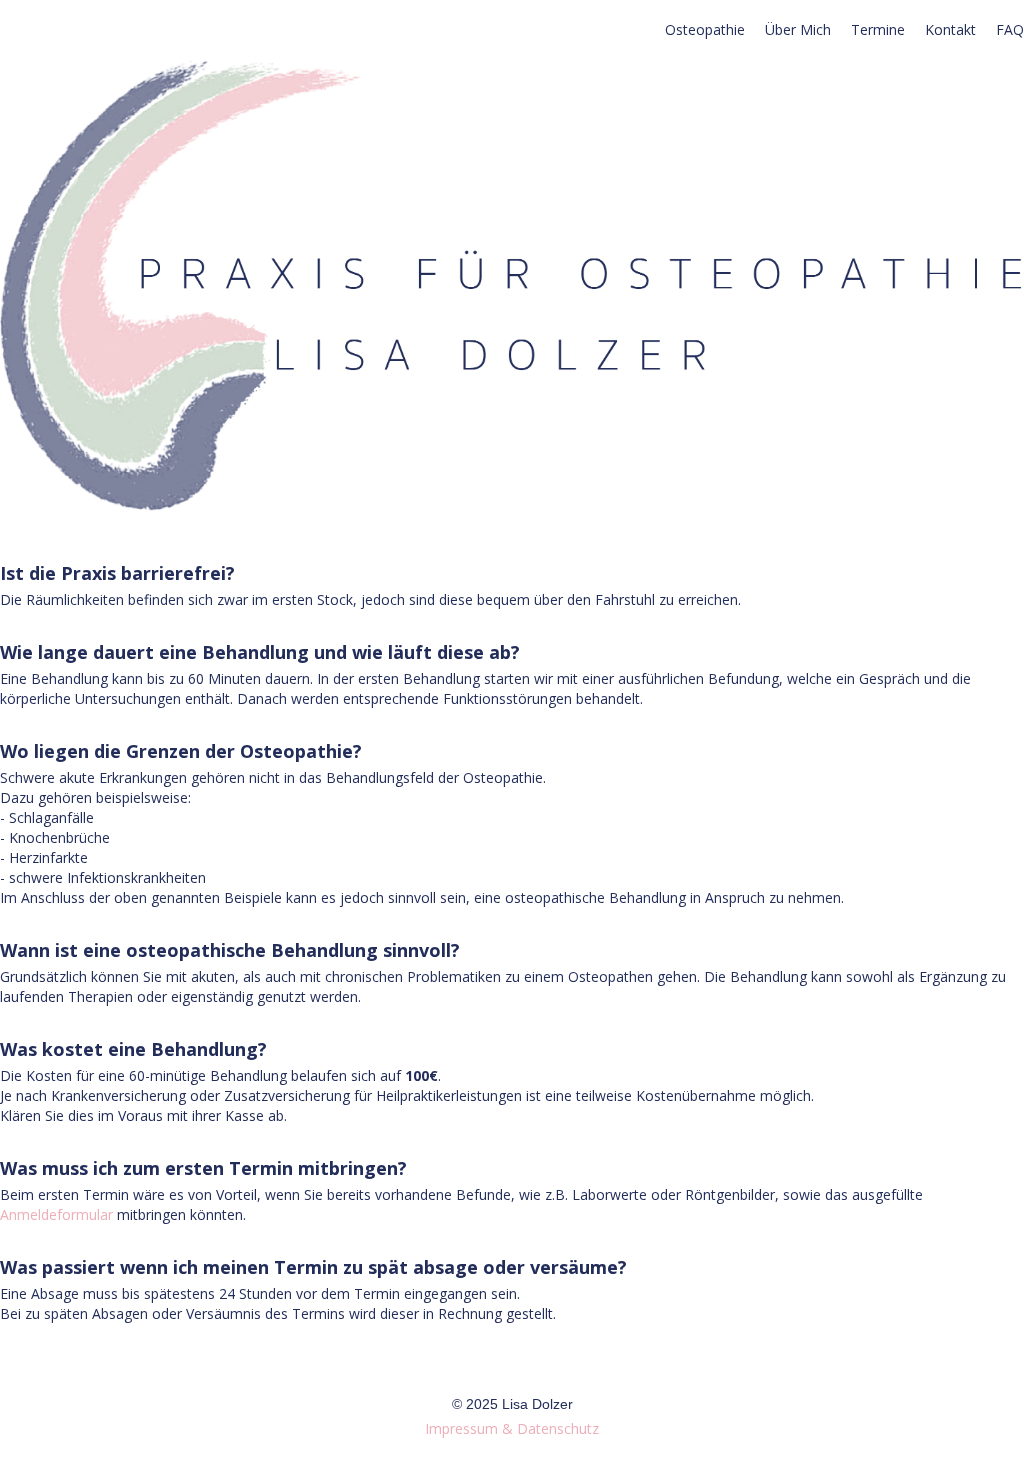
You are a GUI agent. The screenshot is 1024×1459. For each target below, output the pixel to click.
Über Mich (798, 29)
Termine (878, 29)
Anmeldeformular (56, 1214)
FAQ (1010, 29)
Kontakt (950, 29)
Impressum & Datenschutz (512, 1428)
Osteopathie (705, 29)
